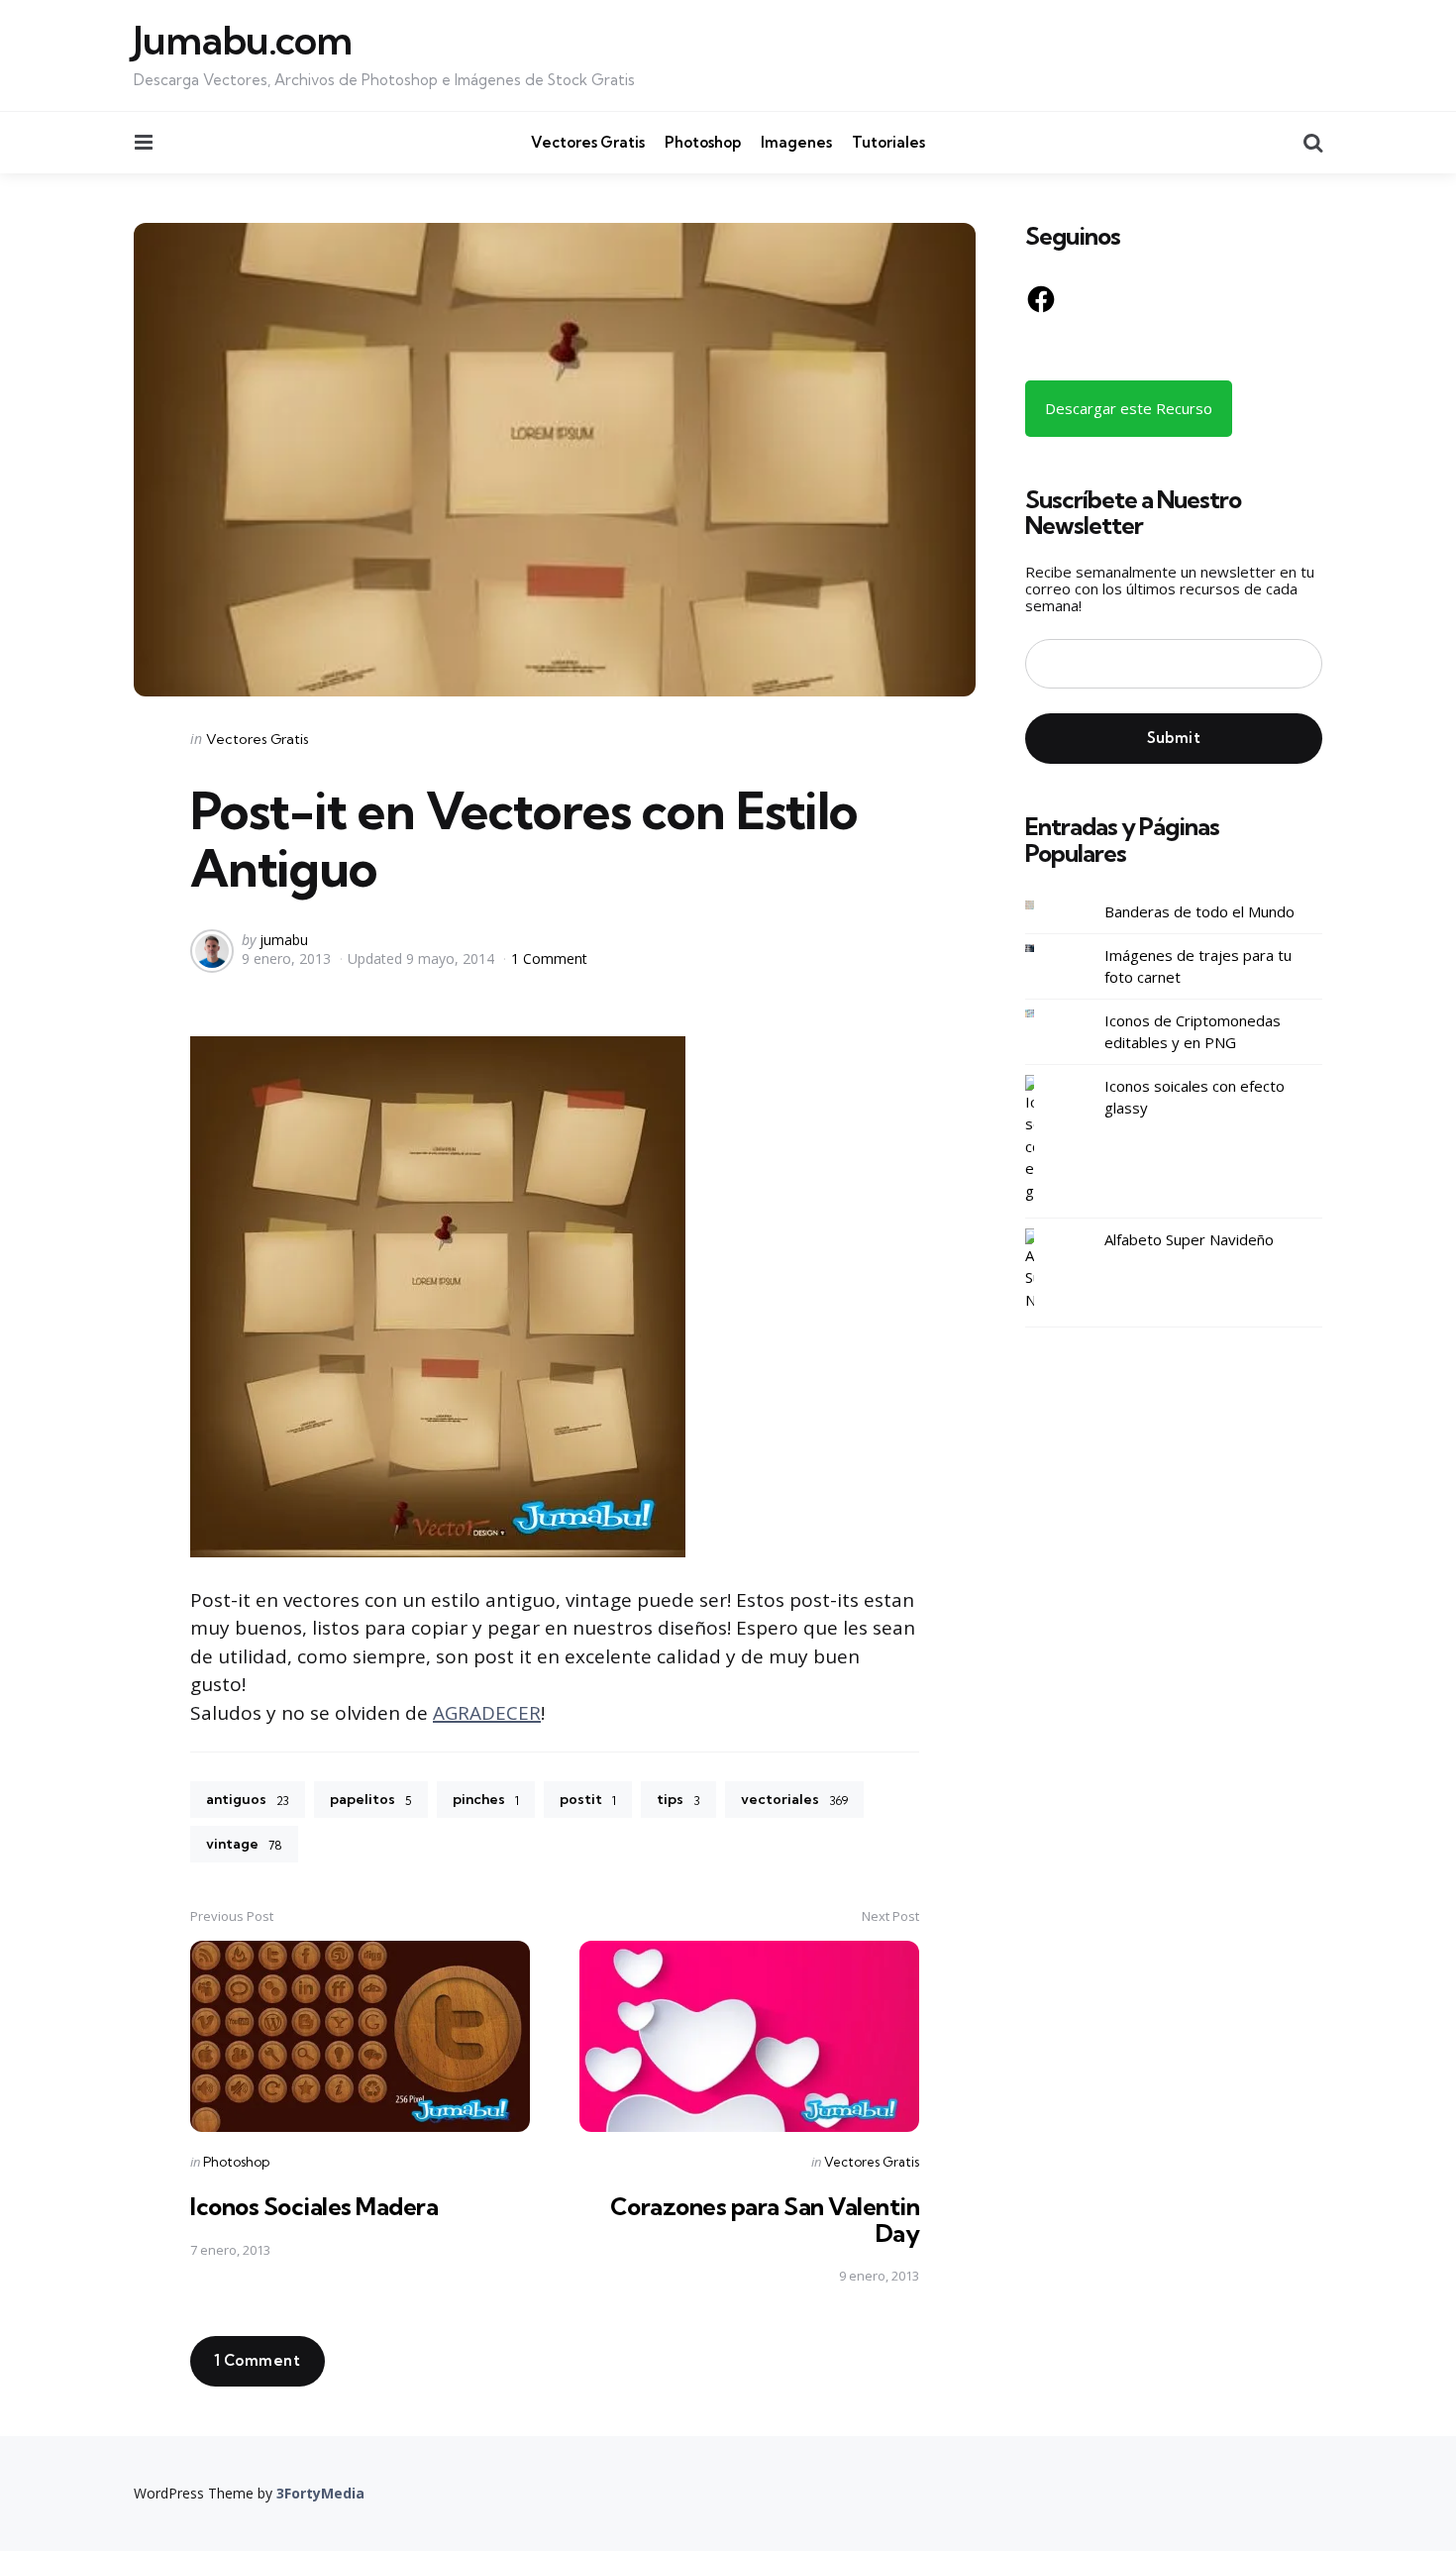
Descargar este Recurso (1129, 408)
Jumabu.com (243, 41)
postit (588, 1799)
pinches (486, 1799)
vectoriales (794, 1799)
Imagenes (796, 142)
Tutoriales (888, 142)
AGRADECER (487, 1713)
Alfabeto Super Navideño (1189, 1239)
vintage (244, 1844)
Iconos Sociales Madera (314, 2206)
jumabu (284, 940)
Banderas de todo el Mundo (1199, 911)
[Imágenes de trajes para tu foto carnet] (1045, 949)
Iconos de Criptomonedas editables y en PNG (1193, 1032)
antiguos (248, 1799)
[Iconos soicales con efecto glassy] (1045, 1139)
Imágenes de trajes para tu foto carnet (1198, 966)
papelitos (371, 1799)
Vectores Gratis (588, 142)
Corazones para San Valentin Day (765, 2219)
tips (678, 1799)
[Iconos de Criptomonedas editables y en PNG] (1045, 1014)
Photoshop (703, 142)
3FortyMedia (320, 2493)
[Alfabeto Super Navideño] (1045, 1270)
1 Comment (549, 958)
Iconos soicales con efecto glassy (1195, 1097)
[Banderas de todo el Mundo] (1045, 905)
